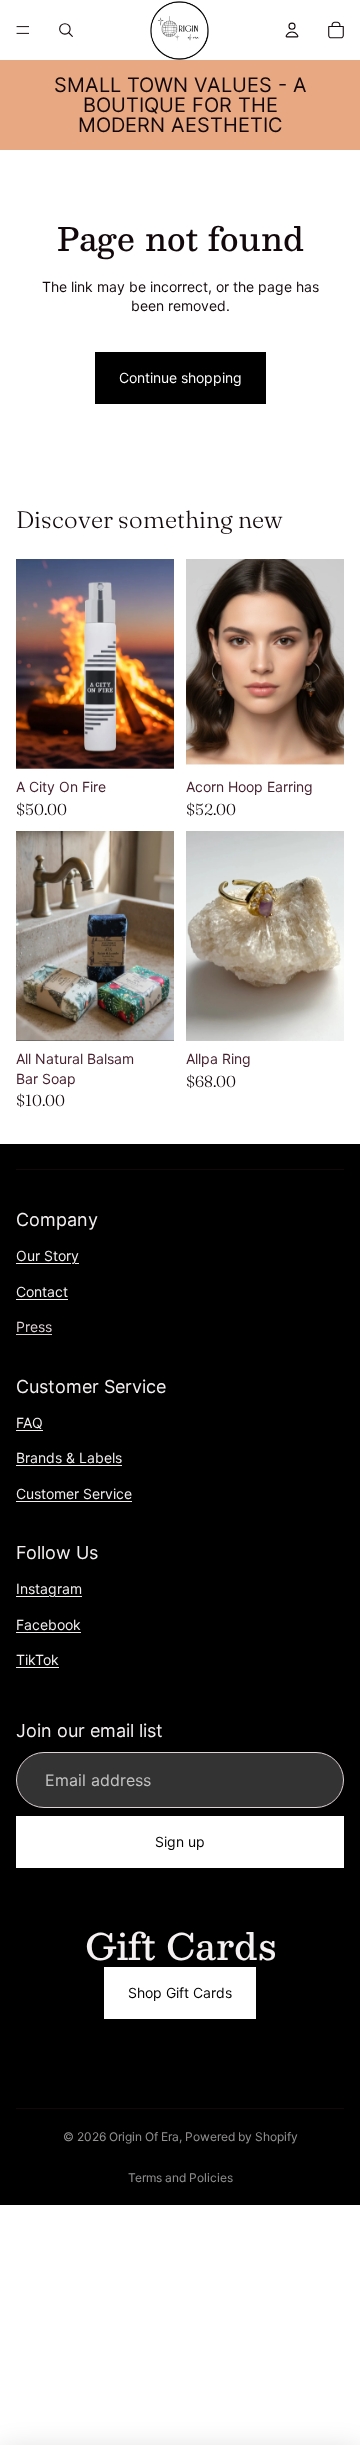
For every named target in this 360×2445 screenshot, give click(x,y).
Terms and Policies (180, 2177)
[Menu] (23, 30)
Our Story (47, 1255)
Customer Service (74, 1493)
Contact (42, 1291)
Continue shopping (180, 377)
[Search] (66, 30)
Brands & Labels (69, 1457)
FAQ (29, 1422)
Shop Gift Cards (180, 1992)
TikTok (37, 1659)
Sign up (180, 1842)
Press (34, 1326)
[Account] (292, 30)
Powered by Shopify (241, 2136)
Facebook (48, 1624)
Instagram (49, 1588)
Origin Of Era (144, 2136)
